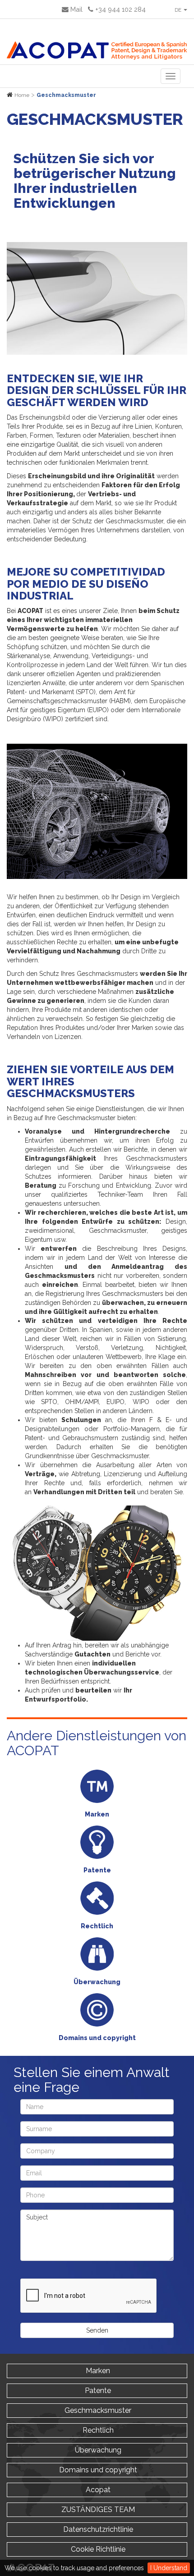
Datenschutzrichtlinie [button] (97, 2529)
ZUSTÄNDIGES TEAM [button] (97, 2510)
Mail (76, 9)
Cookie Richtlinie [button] (97, 2549)
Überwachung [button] (97, 2450)
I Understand (169, 2568)
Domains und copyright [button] (97, 2470)
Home (22, 95)
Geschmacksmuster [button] (97, 2410)
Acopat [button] (97, 2490)
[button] (180, 9)
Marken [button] (97, 2371)
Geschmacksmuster (66, 95)
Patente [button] (97, 2391)
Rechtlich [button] (97, 2430)
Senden (97, 2330)
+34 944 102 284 (120, 9)
